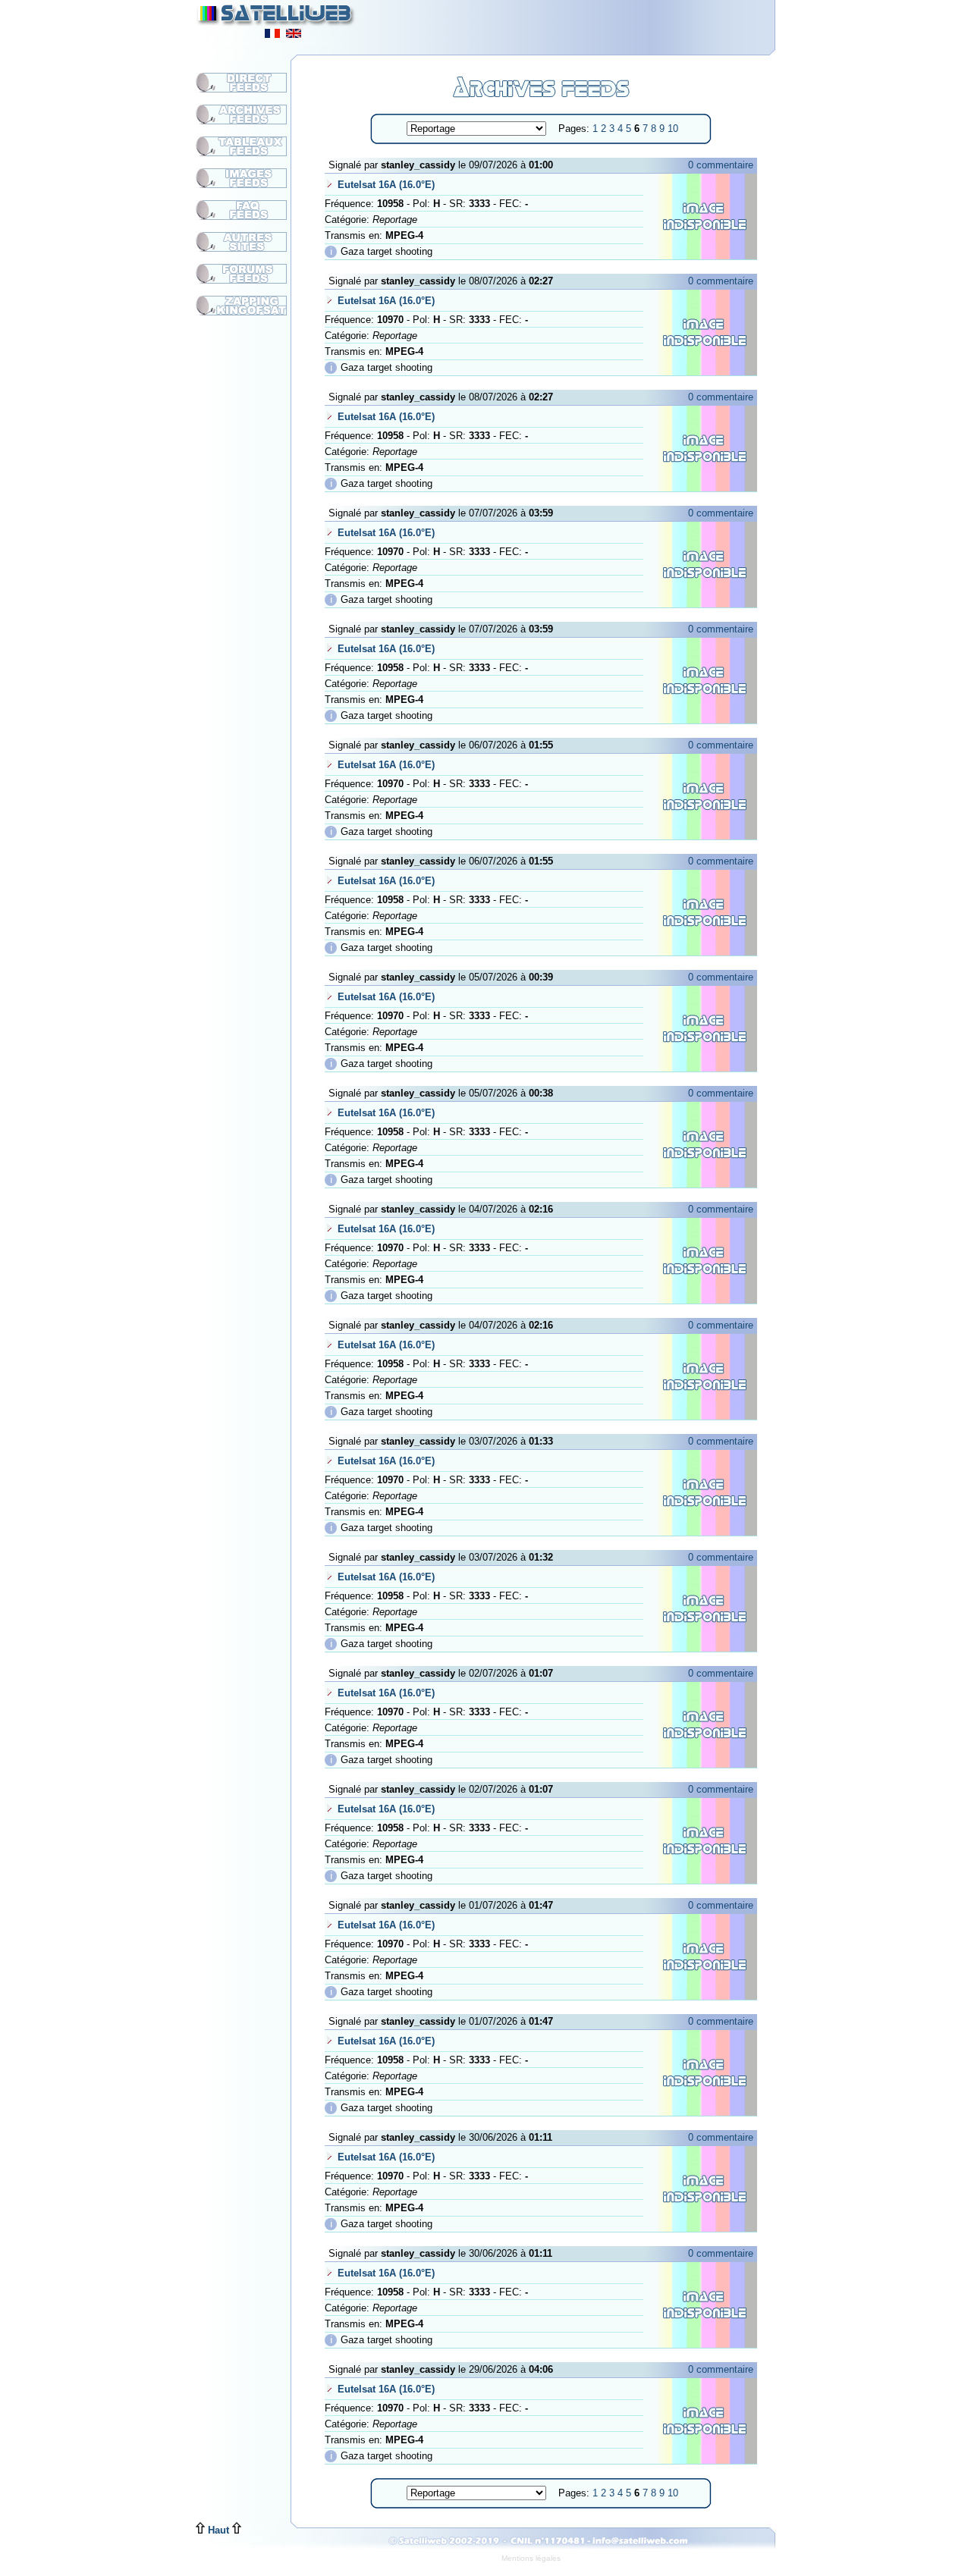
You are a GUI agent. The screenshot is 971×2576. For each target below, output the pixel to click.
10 (673, 129)
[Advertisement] (589, 23)
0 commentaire (721, 165)
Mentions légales (531, 2558)
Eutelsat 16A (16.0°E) (386, 185)
